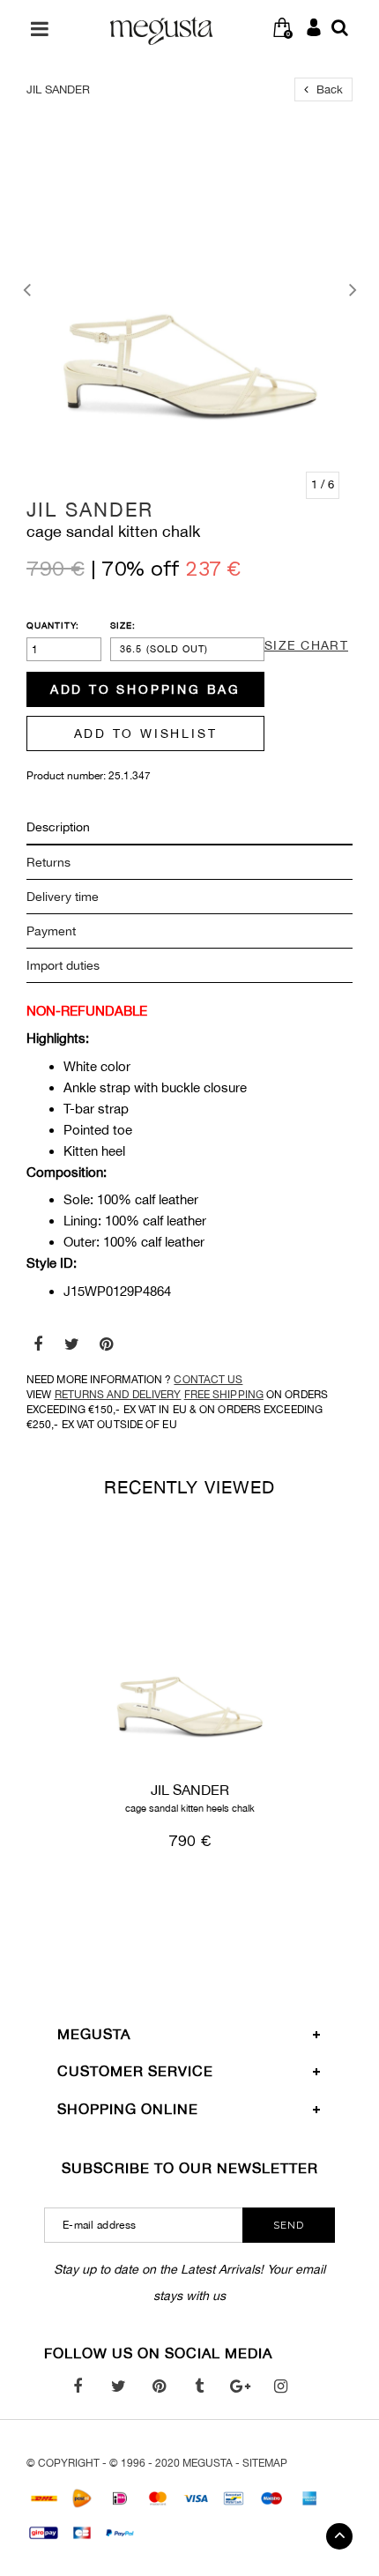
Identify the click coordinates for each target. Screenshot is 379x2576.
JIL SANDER (90, 510)
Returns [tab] (48, 862)
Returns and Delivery (118, 1395)
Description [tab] (58, 827)
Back (328, 89)
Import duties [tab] (63, 965)
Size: (123, 625)
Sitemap (265, 2463)
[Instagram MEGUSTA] (281, 2386)
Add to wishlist (146, 733)
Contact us (208, 1380)
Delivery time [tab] (63, 897)
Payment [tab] (51, 931)
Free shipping (224, 1395)
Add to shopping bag (145, 689)
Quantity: (53, 625)
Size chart (306, 645)
